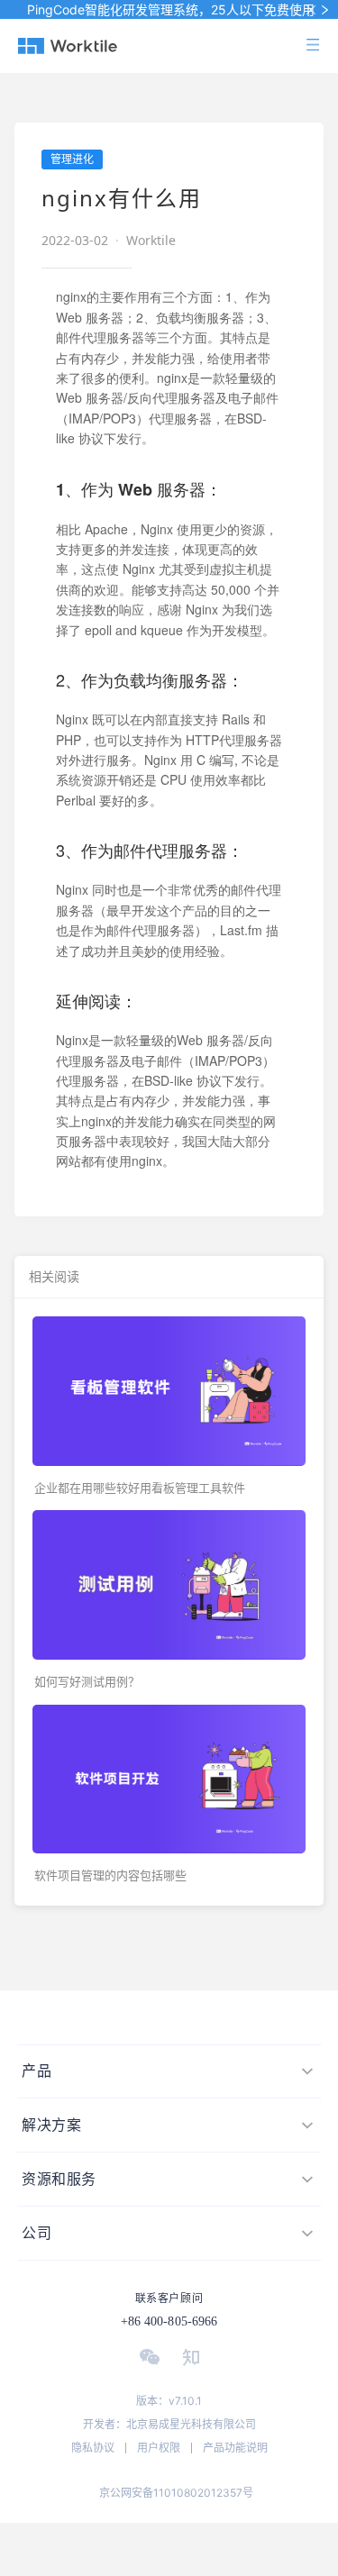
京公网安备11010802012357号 (176, 2493)
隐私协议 (93, 2448)
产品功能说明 (235, 2448)
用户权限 (159, 2448)
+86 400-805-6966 (169, 2321)
